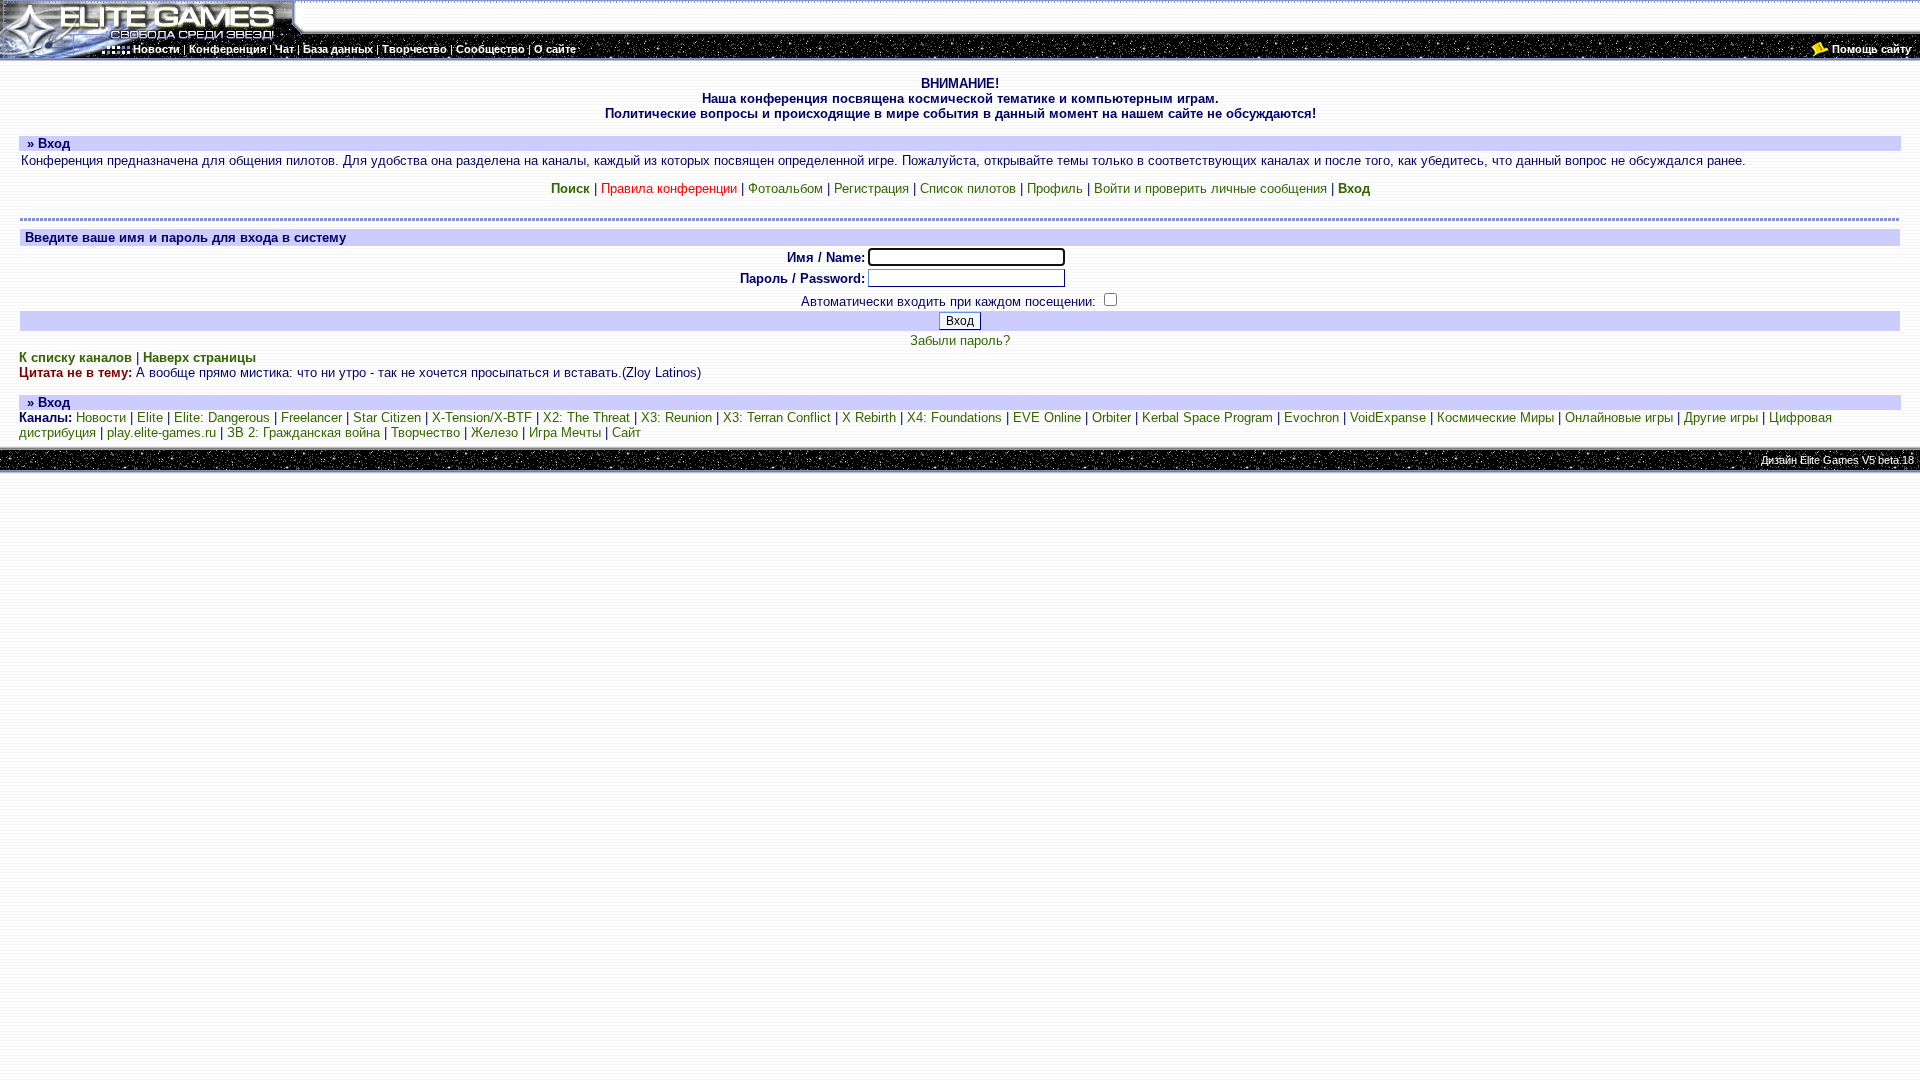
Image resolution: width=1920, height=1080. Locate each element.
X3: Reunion (676, 417)
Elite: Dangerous (222, 417)
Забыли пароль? (960, 340)
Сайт (626, 432)
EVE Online (1047, 417)
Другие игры (1721, 417)
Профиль (1055, 188)
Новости (101, 417)
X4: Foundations (954, 417)
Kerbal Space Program (1207, 417)
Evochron (1311, 417)
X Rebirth (869, 417)
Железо (494, 432)
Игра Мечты (565, 432)
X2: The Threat (586, 417)
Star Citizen (387, 417)
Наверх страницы (199, 357)
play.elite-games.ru (161, 432)
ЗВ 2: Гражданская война (303, 432)
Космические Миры (1495, 417)
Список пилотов (968, 188)
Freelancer (311, 417)
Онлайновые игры (1619, 417)
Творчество (425, 432)
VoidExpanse (1388, 417)
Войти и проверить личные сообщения (1210, 188)
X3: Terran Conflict (777, 417)
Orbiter (1111, 417)
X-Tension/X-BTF (482, 417)
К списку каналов (75, 357)
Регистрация (871, 188)
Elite (150, 417)
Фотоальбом (785, 188)
